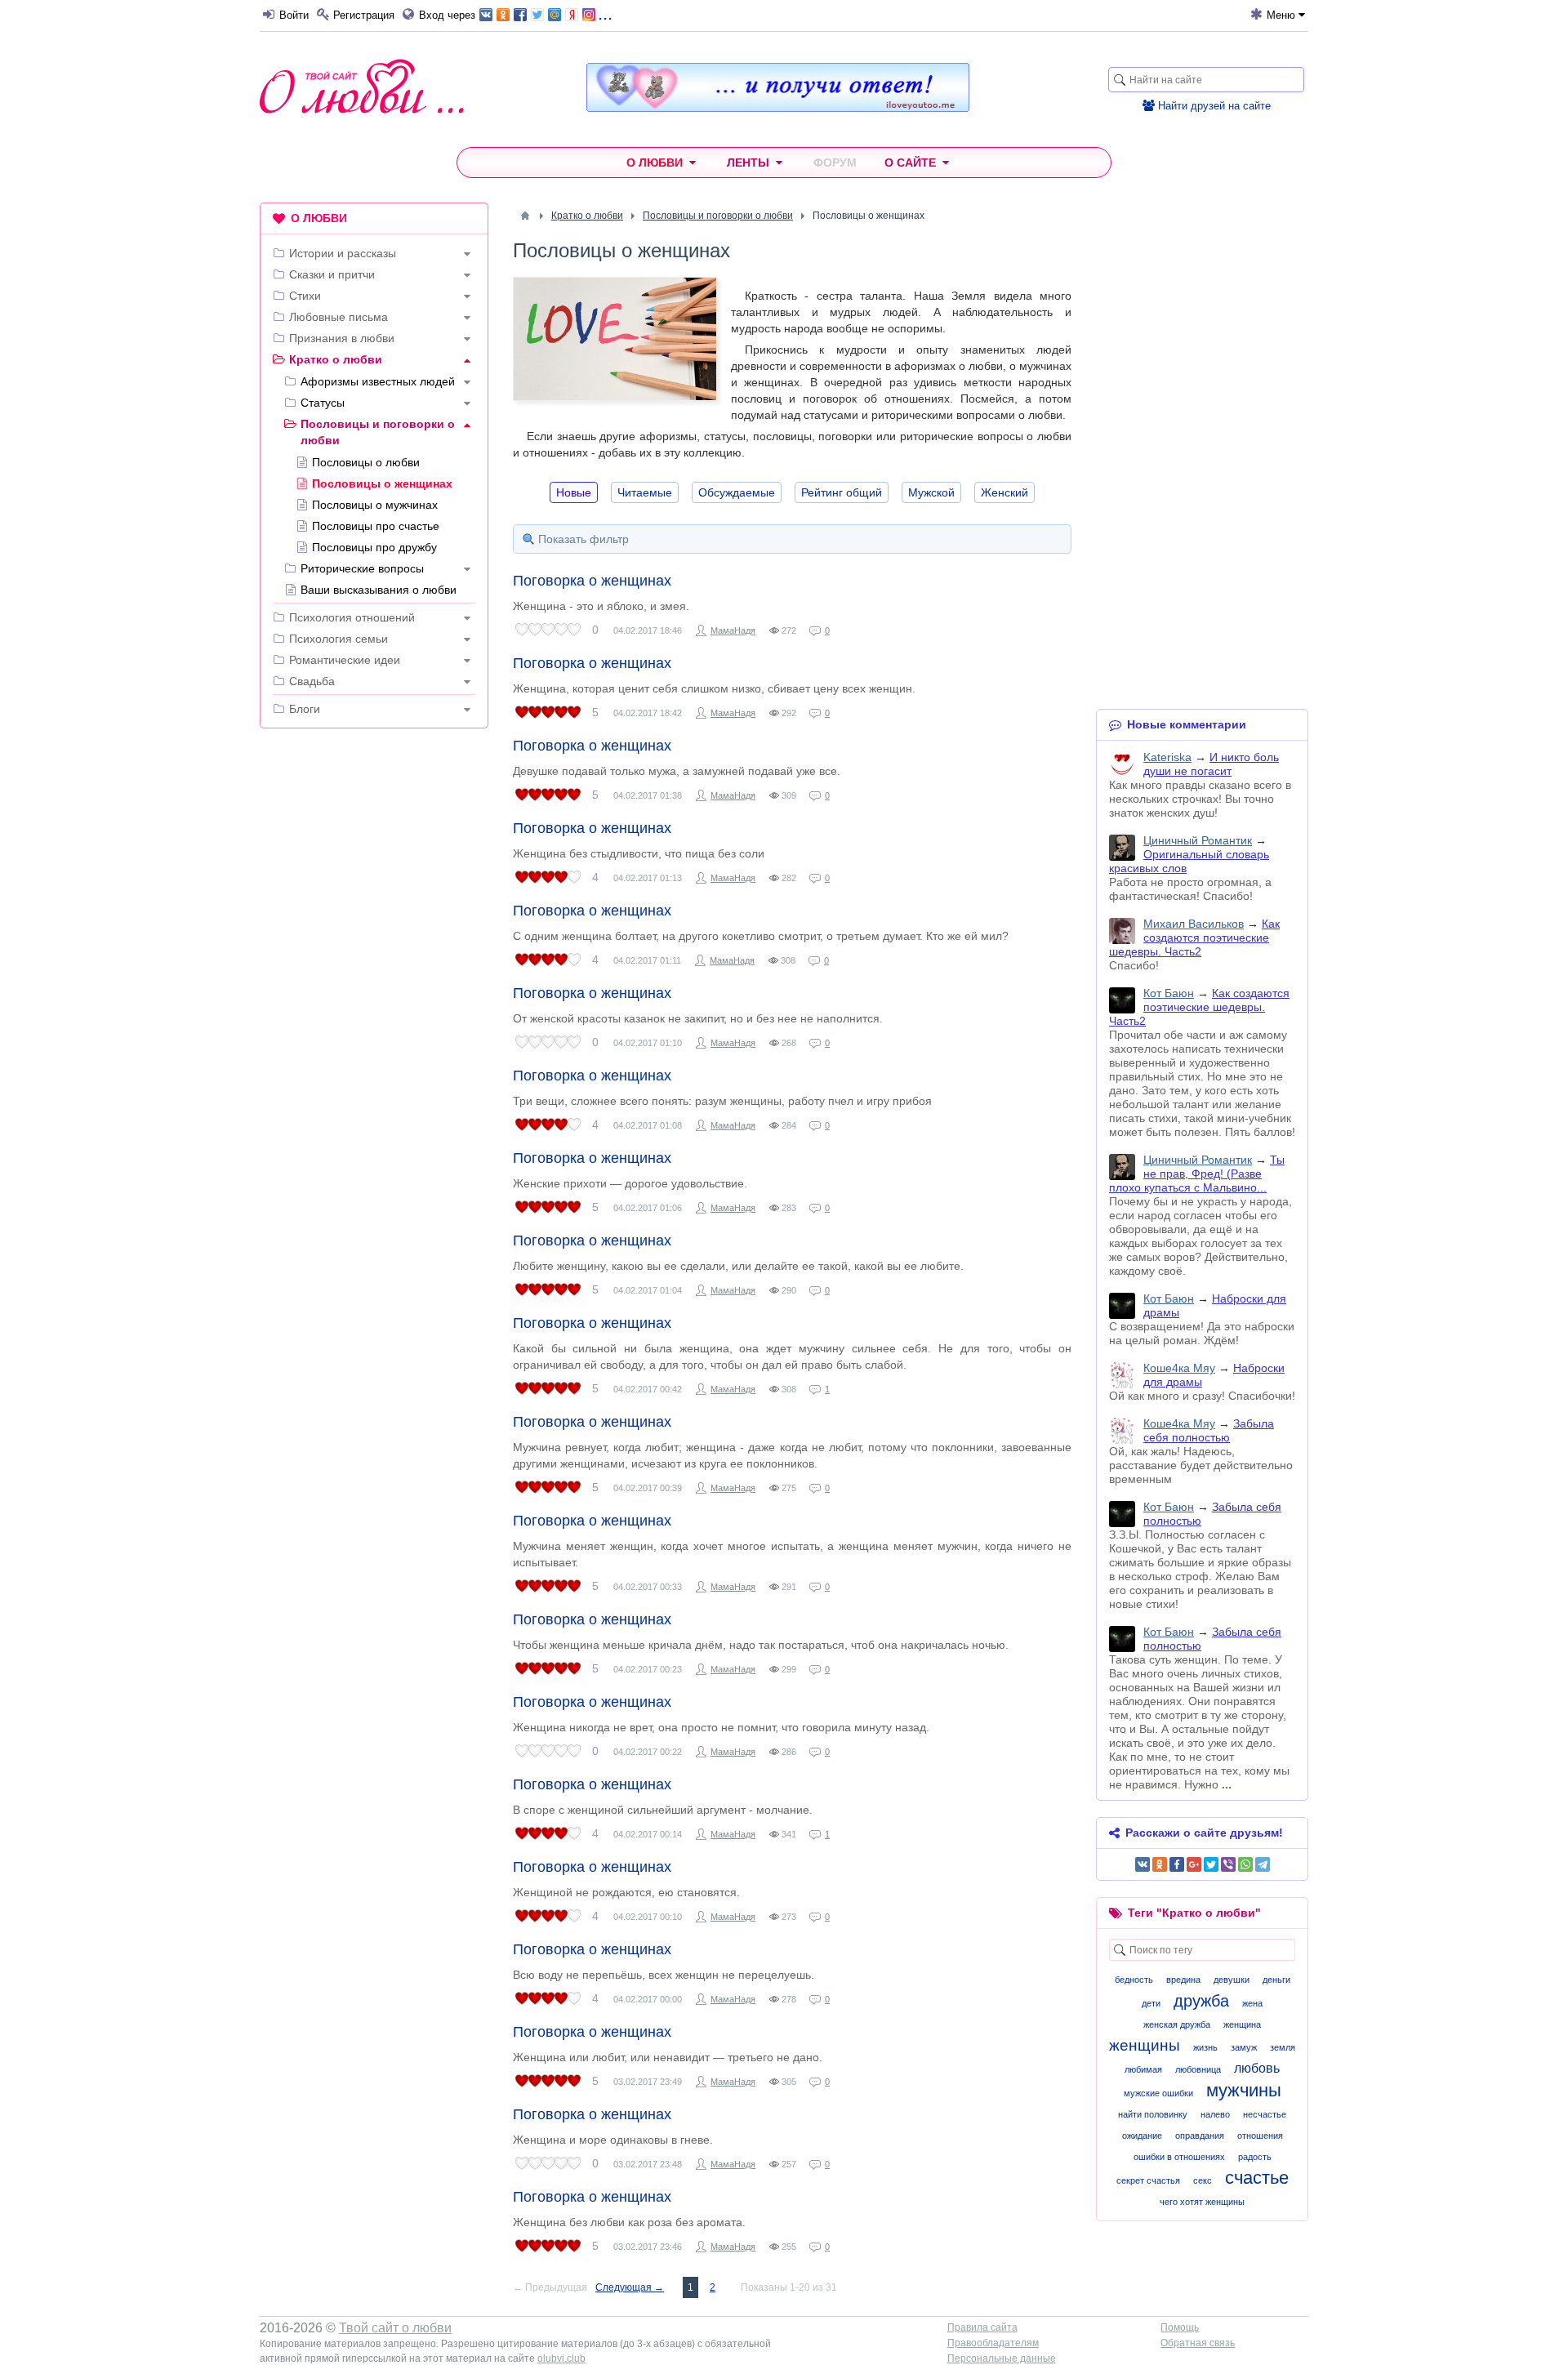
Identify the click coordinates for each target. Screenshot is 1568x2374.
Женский (1004, 492)
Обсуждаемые (737, 492)
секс (1203, 2180)
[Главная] (525, 216)
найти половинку (1153, 2114)
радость (1255, 2157)
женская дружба (1177, 2024)
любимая (1143, 2069)
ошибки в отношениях (1179, 2157)
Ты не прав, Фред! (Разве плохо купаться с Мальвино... (1197, 1174)
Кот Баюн (1169, 993)
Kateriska (1167, 757)
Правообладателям (993, 2343)
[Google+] (1194, 1864)
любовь (1257, 2068)
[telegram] (1263, 1864)
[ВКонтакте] (1143, 1864)
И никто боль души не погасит (1211, 764)
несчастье (1265, 2114)
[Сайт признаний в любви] (778, 108)
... (605, 13)
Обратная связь (1198, 2343)
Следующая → (630, 2287)
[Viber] (1228, 1864)
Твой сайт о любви (395, 2328)
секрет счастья (1148, 2180)
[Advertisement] (374, 990)
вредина (1183, 1980)
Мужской (931, 492)
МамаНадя (733, 630)
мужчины (1244, 2090)
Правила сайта (982, 2327)
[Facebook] (1177, 1864)
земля (1283, 2047)
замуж (1244, 2047)
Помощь (1180, 2327)
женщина (1242, 2024)
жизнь (1205, 2047)
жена (1252, 2003)
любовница (1198, 2069)
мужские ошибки (1158, 2093)
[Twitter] (1211, 1864)
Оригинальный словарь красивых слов (1189, 861)
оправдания (1200, 2136)
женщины (1145, 2045)
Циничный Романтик (1198, 840)
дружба (1201, 2001)
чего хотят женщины (1202, 2202)
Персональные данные (1002, 2358)
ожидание (1142, 2136)
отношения (1260, 2136)
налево (1215, 2114)
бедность (1134, 1980)
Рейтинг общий (842, 492)
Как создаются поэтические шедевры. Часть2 (1194, 938)
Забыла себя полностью (1209, 1430)
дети (1151, 2003)
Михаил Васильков (1194, 924)
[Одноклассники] (1160, 1864)
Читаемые (645, 492)
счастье (1257, 2178)
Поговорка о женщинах (592, 581)
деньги (1276, 1980)
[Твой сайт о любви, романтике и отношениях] (362, 86)
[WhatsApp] (1245, 1864)
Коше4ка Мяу (1179, 1368)
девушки (1232, 1980)
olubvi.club (561, 2358)
